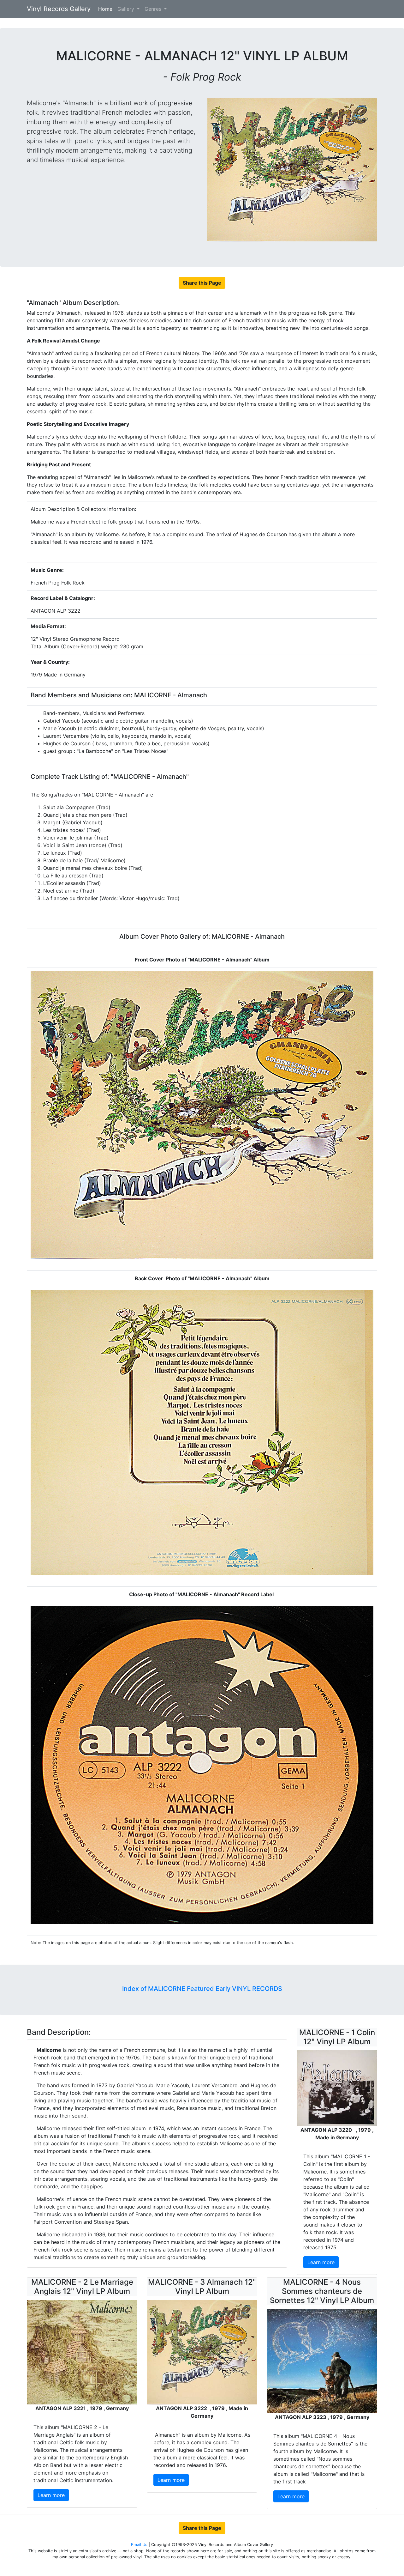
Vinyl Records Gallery (59, 9)
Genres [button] (154, 9)
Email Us (140, 2545)
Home (107, 9)
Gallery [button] (127, 9)
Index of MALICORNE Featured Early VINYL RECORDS (202, 1989)
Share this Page (202, 283)
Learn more (321, 2262)
